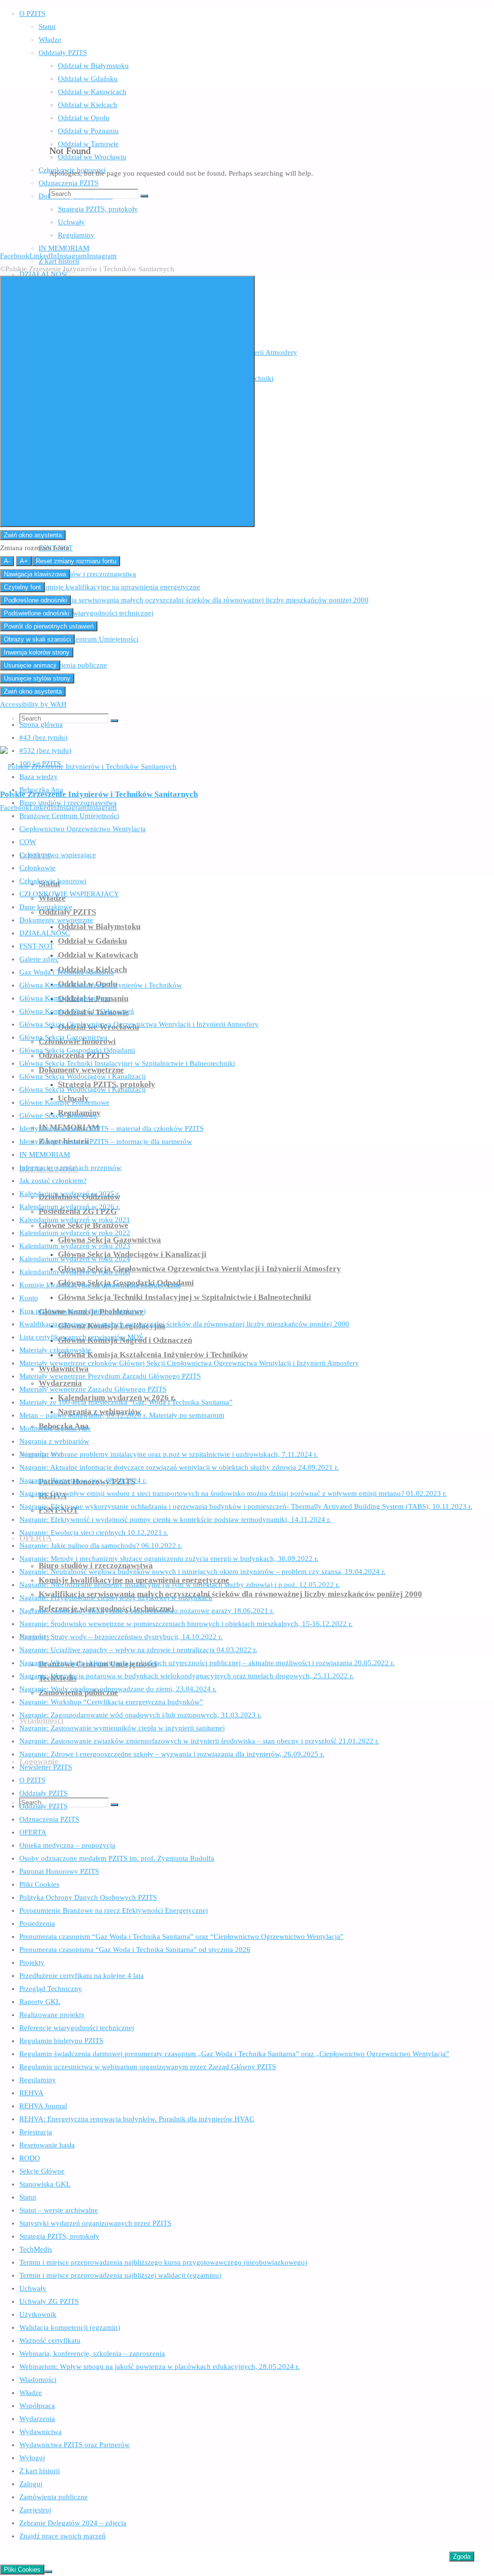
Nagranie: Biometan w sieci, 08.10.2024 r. (83, 1480)
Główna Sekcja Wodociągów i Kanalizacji (82, 1076)
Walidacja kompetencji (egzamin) (70, 2327)
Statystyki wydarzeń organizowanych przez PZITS (95, 2223)
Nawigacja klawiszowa (35, 574)
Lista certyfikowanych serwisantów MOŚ (81, 1337)
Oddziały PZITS (43, 1793)
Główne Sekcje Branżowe (58, 1115)
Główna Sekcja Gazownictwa (63, 1037)
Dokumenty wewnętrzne (56, 920)
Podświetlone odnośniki (37, 613)
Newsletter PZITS (46, 1767)
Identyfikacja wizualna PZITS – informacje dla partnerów (106, 1142)
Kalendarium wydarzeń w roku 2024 (75, 1259)
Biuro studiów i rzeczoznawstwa (68, 803)
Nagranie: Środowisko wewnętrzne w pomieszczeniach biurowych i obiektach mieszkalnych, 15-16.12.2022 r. (186, 1624)
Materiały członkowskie (55, 1350)
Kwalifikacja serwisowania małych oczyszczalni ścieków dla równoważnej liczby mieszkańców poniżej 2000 (184, 1324)
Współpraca (37, 2406)
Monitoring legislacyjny (55, 1428)
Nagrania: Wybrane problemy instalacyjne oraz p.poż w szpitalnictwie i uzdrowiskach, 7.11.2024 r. (169, 1454)
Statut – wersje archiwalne (59, 2210)
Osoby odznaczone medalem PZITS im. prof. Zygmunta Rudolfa (117, 1858)
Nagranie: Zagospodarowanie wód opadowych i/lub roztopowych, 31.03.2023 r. (140, 1715)
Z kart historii (40, 2471)
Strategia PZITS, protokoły (59, 2236)
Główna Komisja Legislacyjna (65, 998)
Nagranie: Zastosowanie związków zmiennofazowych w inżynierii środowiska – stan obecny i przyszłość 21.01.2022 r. (199, 1741)
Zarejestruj (35, 2510)
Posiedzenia (37, 1923)
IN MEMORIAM (45, 1155)
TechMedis (36, 2249)
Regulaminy (38, 2080)
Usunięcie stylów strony (37, 678)
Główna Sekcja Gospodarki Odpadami (77, 1050)
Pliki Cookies (39, 1884)
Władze (31, 2393)
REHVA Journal (43, 2106)
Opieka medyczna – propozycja (67, 1845)
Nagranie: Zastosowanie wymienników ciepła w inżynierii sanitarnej (122, 1728)
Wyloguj (32, 2458)
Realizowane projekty (52, 2015)
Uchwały (33, 2288)
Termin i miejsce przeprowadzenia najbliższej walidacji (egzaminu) (120, 2275)
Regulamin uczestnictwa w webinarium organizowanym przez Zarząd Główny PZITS (148, 2067)
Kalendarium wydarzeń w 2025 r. (70, 1194)
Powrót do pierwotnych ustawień (49, 626)
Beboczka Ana (41, 790)
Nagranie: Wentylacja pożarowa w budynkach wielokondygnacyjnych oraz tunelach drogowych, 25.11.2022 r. (186, 1676)
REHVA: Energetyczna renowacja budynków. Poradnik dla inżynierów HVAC (137, 2119)
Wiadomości (38, 2380)
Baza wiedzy (39, 777)
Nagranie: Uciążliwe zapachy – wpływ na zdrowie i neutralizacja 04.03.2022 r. (138, 1650)
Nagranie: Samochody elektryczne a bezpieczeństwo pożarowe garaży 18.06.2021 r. (147, 1611)
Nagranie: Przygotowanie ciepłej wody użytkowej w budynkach (116, 1598)
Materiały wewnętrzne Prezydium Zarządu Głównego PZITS (110, 1376)
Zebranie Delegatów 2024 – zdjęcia (73, 2523)
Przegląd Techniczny (51, 1989)
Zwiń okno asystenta (33, 535)
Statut (28, 2197)
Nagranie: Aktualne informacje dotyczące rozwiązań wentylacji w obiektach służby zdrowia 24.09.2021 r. (179, 1467)
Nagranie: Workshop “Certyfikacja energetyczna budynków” (111, 1702)
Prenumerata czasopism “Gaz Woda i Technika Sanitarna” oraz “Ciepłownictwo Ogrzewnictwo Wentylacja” (181, 1936)
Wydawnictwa (41, 2432)
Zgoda (462, 2556)
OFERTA (33, 1832)
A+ (24, 561)
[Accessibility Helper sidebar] (127, 401)
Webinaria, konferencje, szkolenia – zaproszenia (92, 2353)
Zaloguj (31, 2484)
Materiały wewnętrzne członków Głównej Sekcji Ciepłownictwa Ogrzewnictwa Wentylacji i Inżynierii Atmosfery (189, 1363)
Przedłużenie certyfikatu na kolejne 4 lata (82, 1976)
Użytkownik (38, 2314)
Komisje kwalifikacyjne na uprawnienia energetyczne (100, 1285)
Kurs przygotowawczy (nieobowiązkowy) (82, 1311)
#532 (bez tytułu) (45, 751)
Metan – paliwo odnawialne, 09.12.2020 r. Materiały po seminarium (122, 1415)
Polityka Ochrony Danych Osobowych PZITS (88, 1897)
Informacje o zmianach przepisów (70, 1168)
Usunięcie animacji (30, 665)
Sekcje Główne (42, 2171)
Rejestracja (36, 2132)
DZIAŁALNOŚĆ (45, 933)
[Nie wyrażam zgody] (48, 2572)
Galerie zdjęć (39, 959)
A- (7, 561)
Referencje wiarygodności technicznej (77, 2028)
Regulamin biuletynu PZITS (61, 2041)
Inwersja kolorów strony (37, 652)
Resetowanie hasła (47, 2145)
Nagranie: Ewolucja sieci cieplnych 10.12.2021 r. (94, 1532)
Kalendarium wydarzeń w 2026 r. (70, 1207)
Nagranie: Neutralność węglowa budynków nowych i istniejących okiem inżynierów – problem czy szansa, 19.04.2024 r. (202, 1572)
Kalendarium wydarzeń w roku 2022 (75, 1233)
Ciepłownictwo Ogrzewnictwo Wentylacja (82, 829)
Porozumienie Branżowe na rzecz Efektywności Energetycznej (114, 1910)
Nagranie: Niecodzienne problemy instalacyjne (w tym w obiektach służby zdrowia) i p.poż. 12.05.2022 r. (179, 1585)
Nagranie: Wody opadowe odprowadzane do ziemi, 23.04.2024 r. (118, 1689)
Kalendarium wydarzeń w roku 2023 (75, 1246)
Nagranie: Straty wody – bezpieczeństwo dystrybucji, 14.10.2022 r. (121, 1637)
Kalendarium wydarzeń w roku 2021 (75, 1220)
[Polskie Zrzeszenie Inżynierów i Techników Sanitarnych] (88, 766)
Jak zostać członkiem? (53, 1181)
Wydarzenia (37, 2419)
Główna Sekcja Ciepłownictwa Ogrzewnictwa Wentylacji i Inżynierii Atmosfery (139, 1024)
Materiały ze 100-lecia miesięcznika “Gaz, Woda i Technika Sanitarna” (126, 1402)
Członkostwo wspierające (58, 855)
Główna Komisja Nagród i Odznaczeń (77, 1011)
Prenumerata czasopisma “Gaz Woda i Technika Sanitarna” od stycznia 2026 (135, 1949)
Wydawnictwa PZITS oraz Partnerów (75, 2445)
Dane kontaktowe (46, 907)
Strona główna (41, 724)
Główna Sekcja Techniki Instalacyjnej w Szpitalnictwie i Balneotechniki (127, 1063)
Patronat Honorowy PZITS (59, 1871)
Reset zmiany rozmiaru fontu (76, 561)
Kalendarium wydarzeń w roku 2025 (75, 1272)
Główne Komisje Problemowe (64, 1102)
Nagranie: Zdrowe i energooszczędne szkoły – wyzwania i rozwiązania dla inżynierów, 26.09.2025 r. (172, 1754)
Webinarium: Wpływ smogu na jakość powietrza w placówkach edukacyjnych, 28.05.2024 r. (159, 2367)
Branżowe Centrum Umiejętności (69, 816)
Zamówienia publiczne (54, 2497)
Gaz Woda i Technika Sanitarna (67, 972)
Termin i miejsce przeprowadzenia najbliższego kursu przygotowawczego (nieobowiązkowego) (163, 2262)
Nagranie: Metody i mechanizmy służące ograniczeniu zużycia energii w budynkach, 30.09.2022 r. (169, 1559)
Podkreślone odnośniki (35, 600)
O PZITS (32, 1780)
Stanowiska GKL (45, 2184)
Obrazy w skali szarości (37, 639)
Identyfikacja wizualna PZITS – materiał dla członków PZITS (111, 1128)
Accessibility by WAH (33, 704)
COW (28, 842)
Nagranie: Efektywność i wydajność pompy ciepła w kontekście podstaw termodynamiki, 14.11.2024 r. (175, 1519)
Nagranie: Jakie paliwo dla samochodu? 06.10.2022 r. (101, 1546)
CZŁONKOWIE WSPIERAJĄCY (69, 894)
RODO (30, 2158)
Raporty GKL (40, 2002)
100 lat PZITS (40, 764)
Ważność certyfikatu (50, 2340)
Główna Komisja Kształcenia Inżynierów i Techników (101, 985)
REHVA (31, 2093)
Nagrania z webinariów (54, 1441)
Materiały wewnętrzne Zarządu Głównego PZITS (93, 1389)
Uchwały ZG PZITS (49, 2301)
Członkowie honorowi (53, 881)
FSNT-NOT (36, 946)
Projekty (32, 1963)
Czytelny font (22, 587)
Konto (29, 1298)
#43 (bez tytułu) (43, 738)
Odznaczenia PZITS (49, 1819)
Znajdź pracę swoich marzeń (62, 2536)
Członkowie (37, 868)
